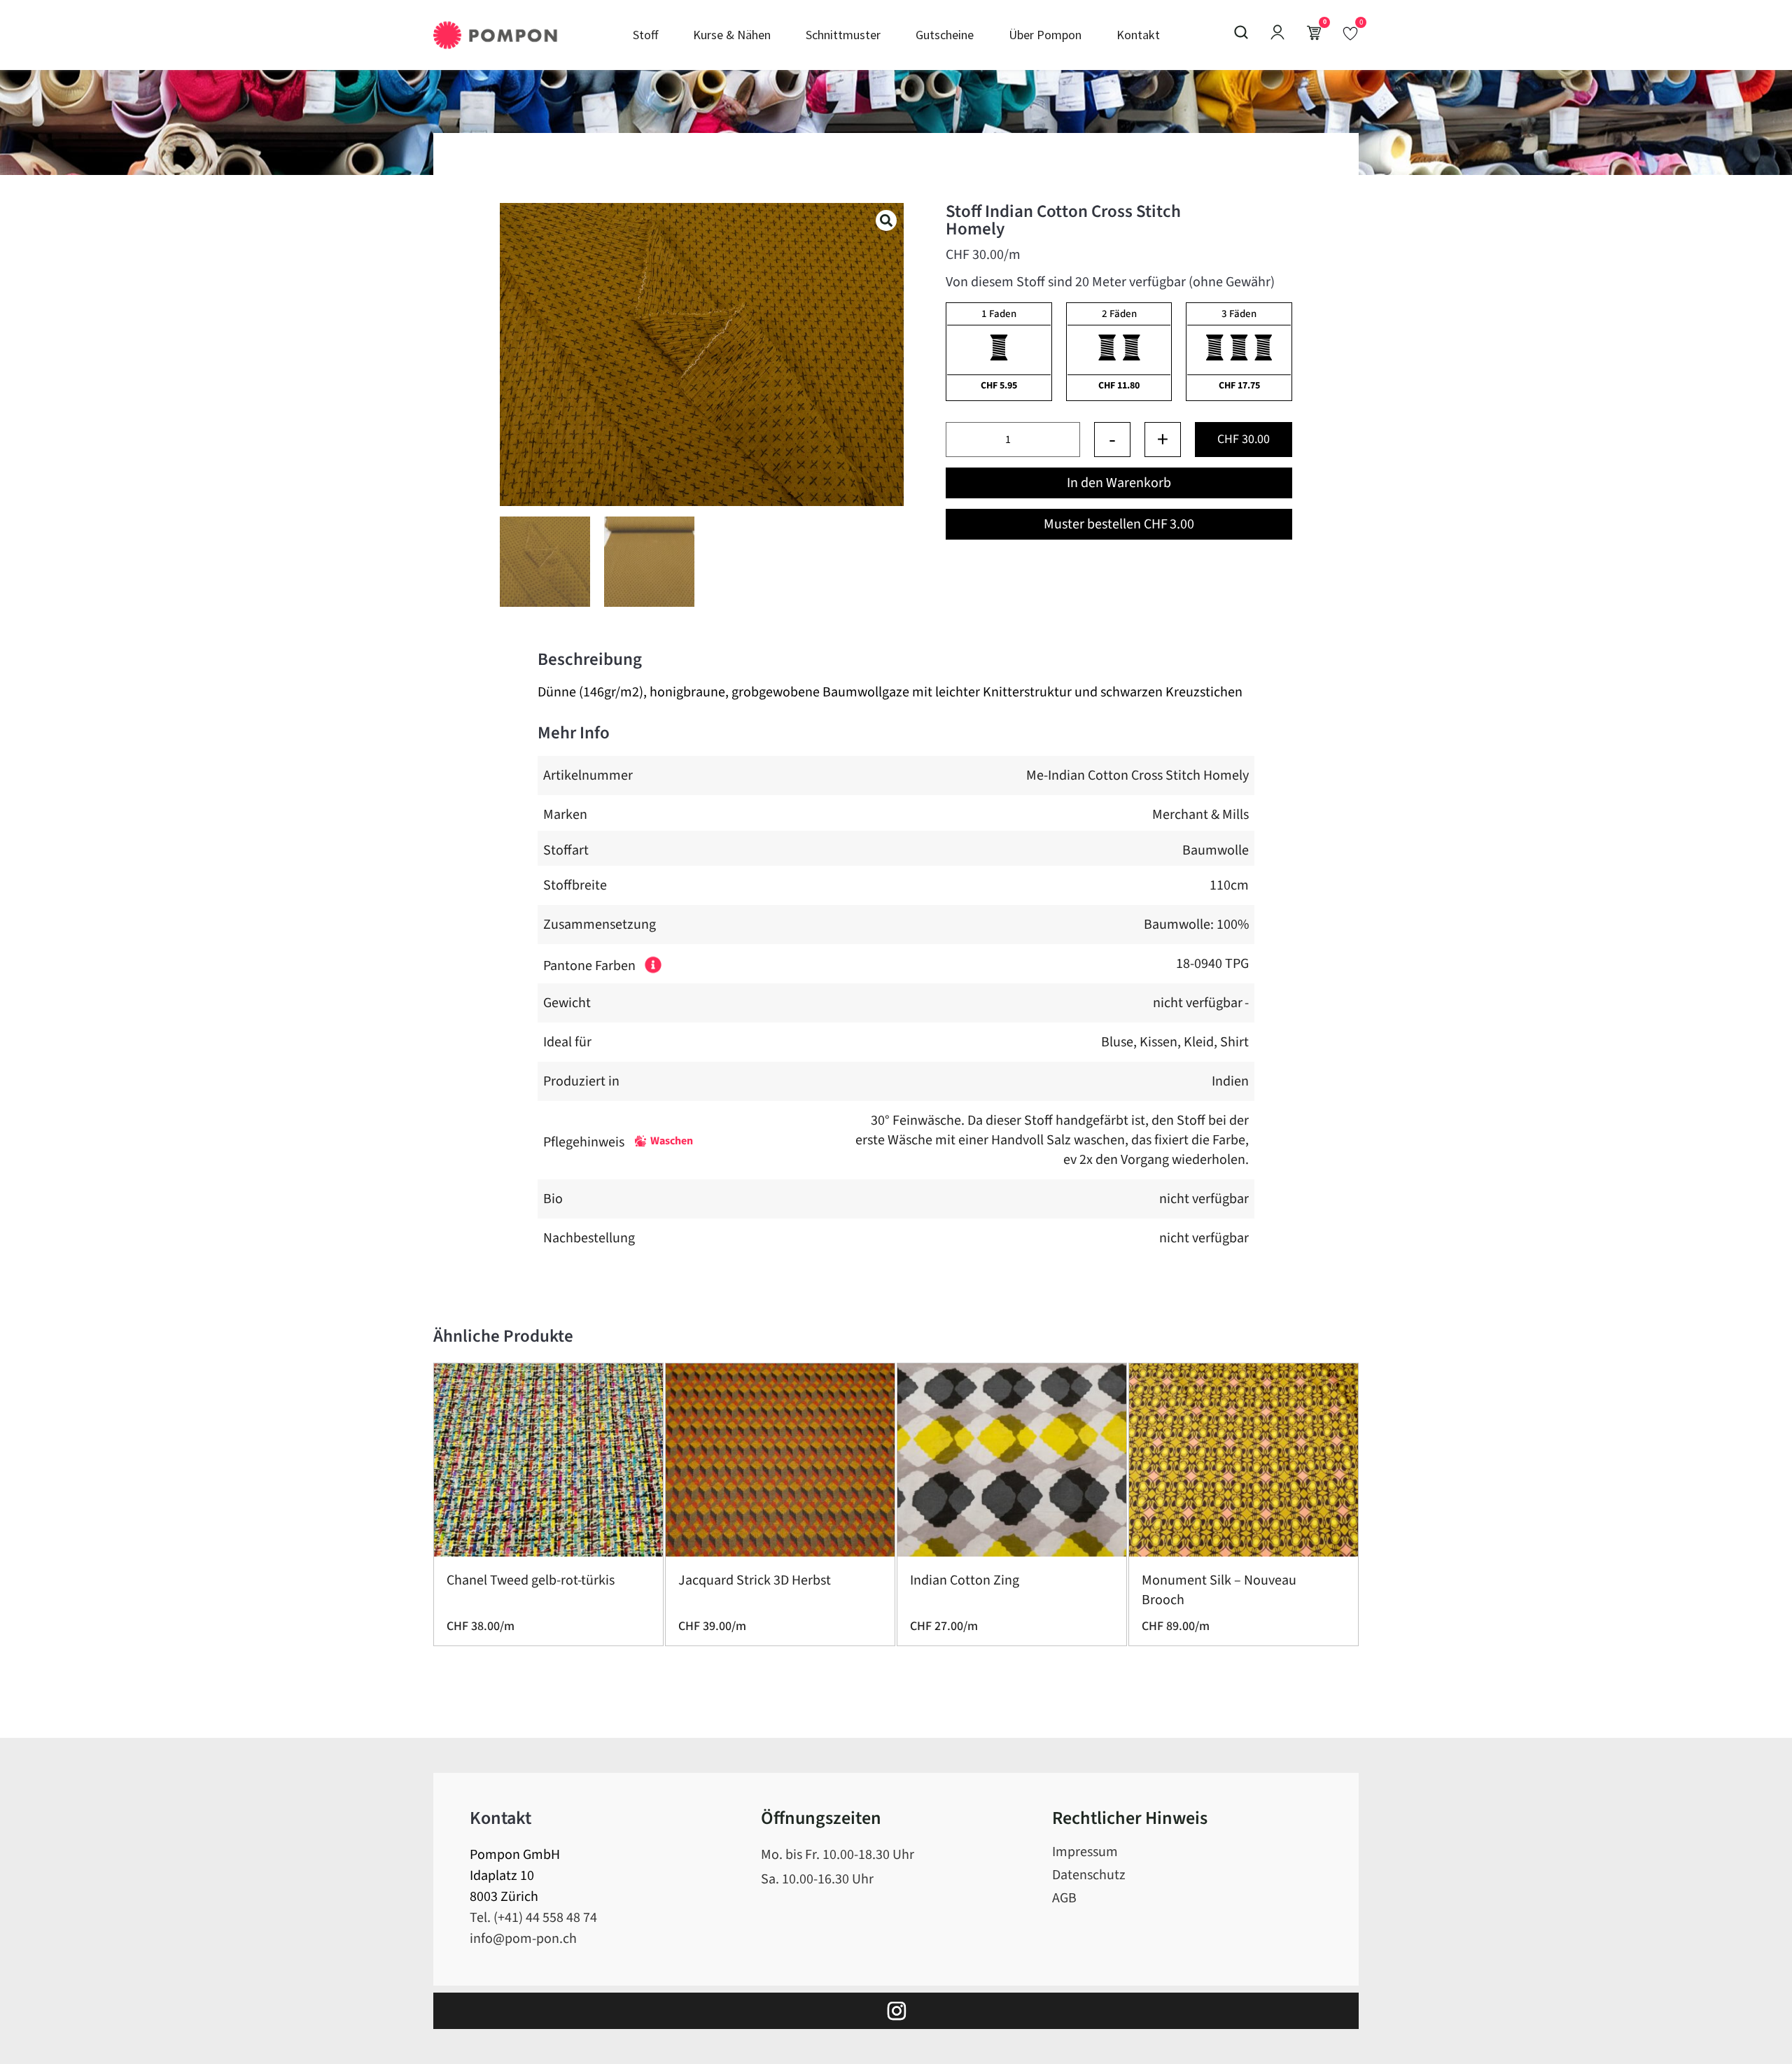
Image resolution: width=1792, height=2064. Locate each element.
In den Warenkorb (1119, 483)
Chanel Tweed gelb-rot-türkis (531, 1580)
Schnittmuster (843, 35)
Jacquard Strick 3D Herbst (755, 1580)
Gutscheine (945, 35)
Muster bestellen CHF (1119, 524)
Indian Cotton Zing (965, 1580)
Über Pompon (1045, 35)
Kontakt (1138, 35)
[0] (1350, 33)
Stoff (645, 35)
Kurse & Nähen (732, 35)
